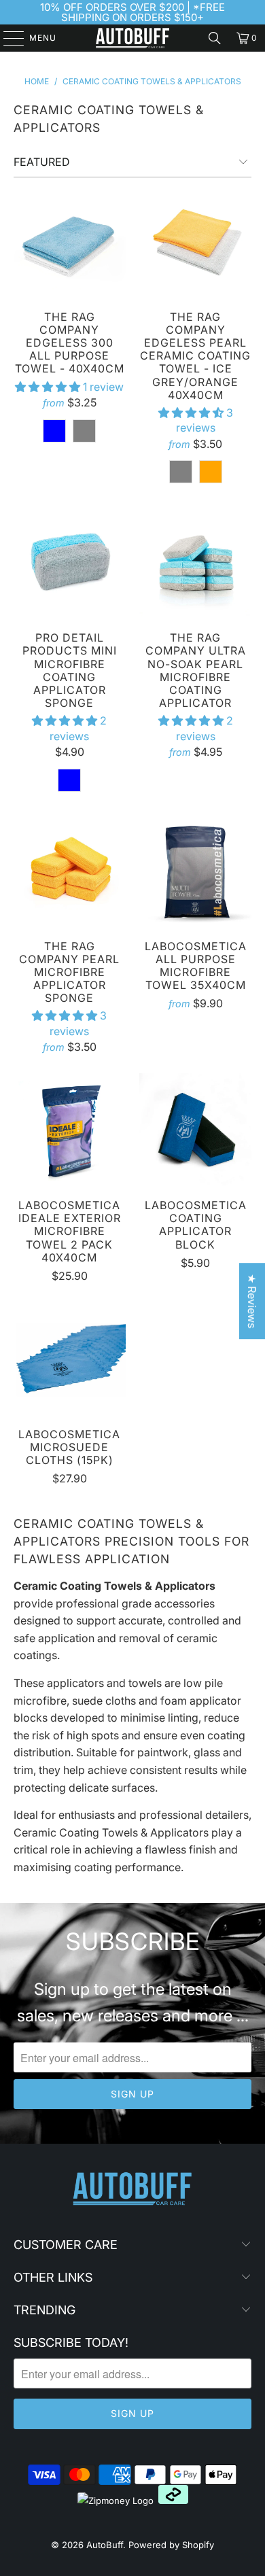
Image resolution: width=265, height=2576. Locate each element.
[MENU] (7, 38)
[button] (48, 387)
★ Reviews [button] (252, 1301)
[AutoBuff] (133, 38)
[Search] (215, 38)
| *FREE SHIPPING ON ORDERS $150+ (143, 12)
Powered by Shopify (171, 2545)
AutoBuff (105, 2545)
